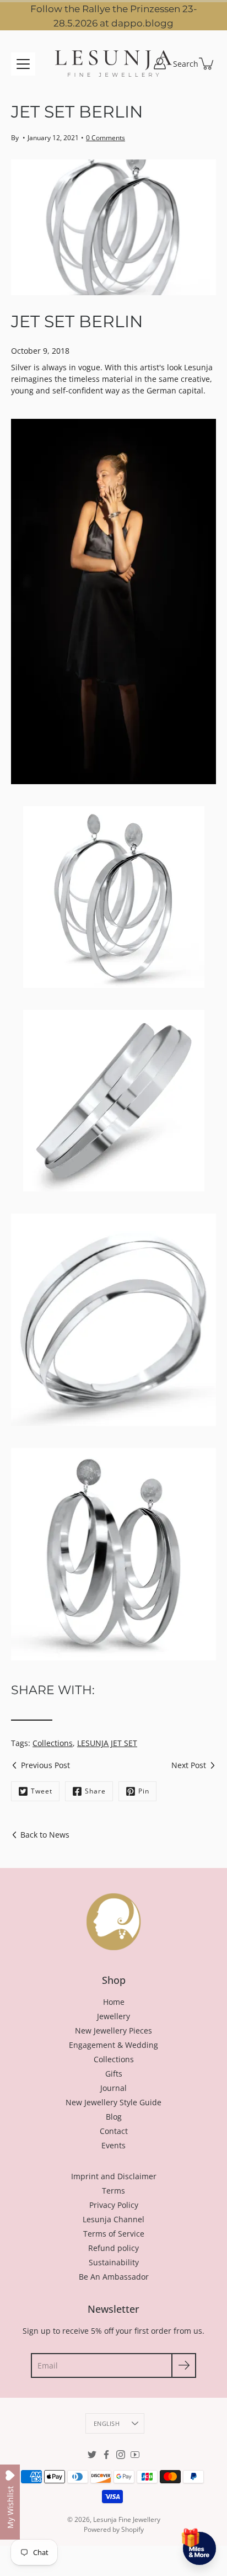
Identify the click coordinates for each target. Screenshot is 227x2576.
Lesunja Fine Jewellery (127, 2519)
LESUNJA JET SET (107, 1743)
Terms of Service (114, 2234)
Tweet (42, 1791)
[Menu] (23, 64)
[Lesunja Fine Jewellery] (113, 63)
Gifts (114, 2074)
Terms (113, 2191)
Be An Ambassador (114, 2277)
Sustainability (114, 2262)
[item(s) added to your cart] (207, 63)
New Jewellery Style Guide (113, 2102)
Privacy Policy (114, 2205)
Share (95, 1791)
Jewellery (113, 2016)
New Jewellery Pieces (113, 2031)
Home (114, 2002)
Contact (114, 2131)
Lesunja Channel (113, 2219)
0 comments (106, 138)
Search (186, 64)
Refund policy (113, 2248)
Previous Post (45, 1765)
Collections (53, 1743)
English (107, 2423)
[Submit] (184, 2365)
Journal (113, 2088)
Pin (144, 1791)
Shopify (133, 2529)
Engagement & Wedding (113, 2045)
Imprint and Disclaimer (114, 2176)
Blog (114, 2117)
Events (113, 2145)
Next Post (189, 1765)
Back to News (45, 1835)
